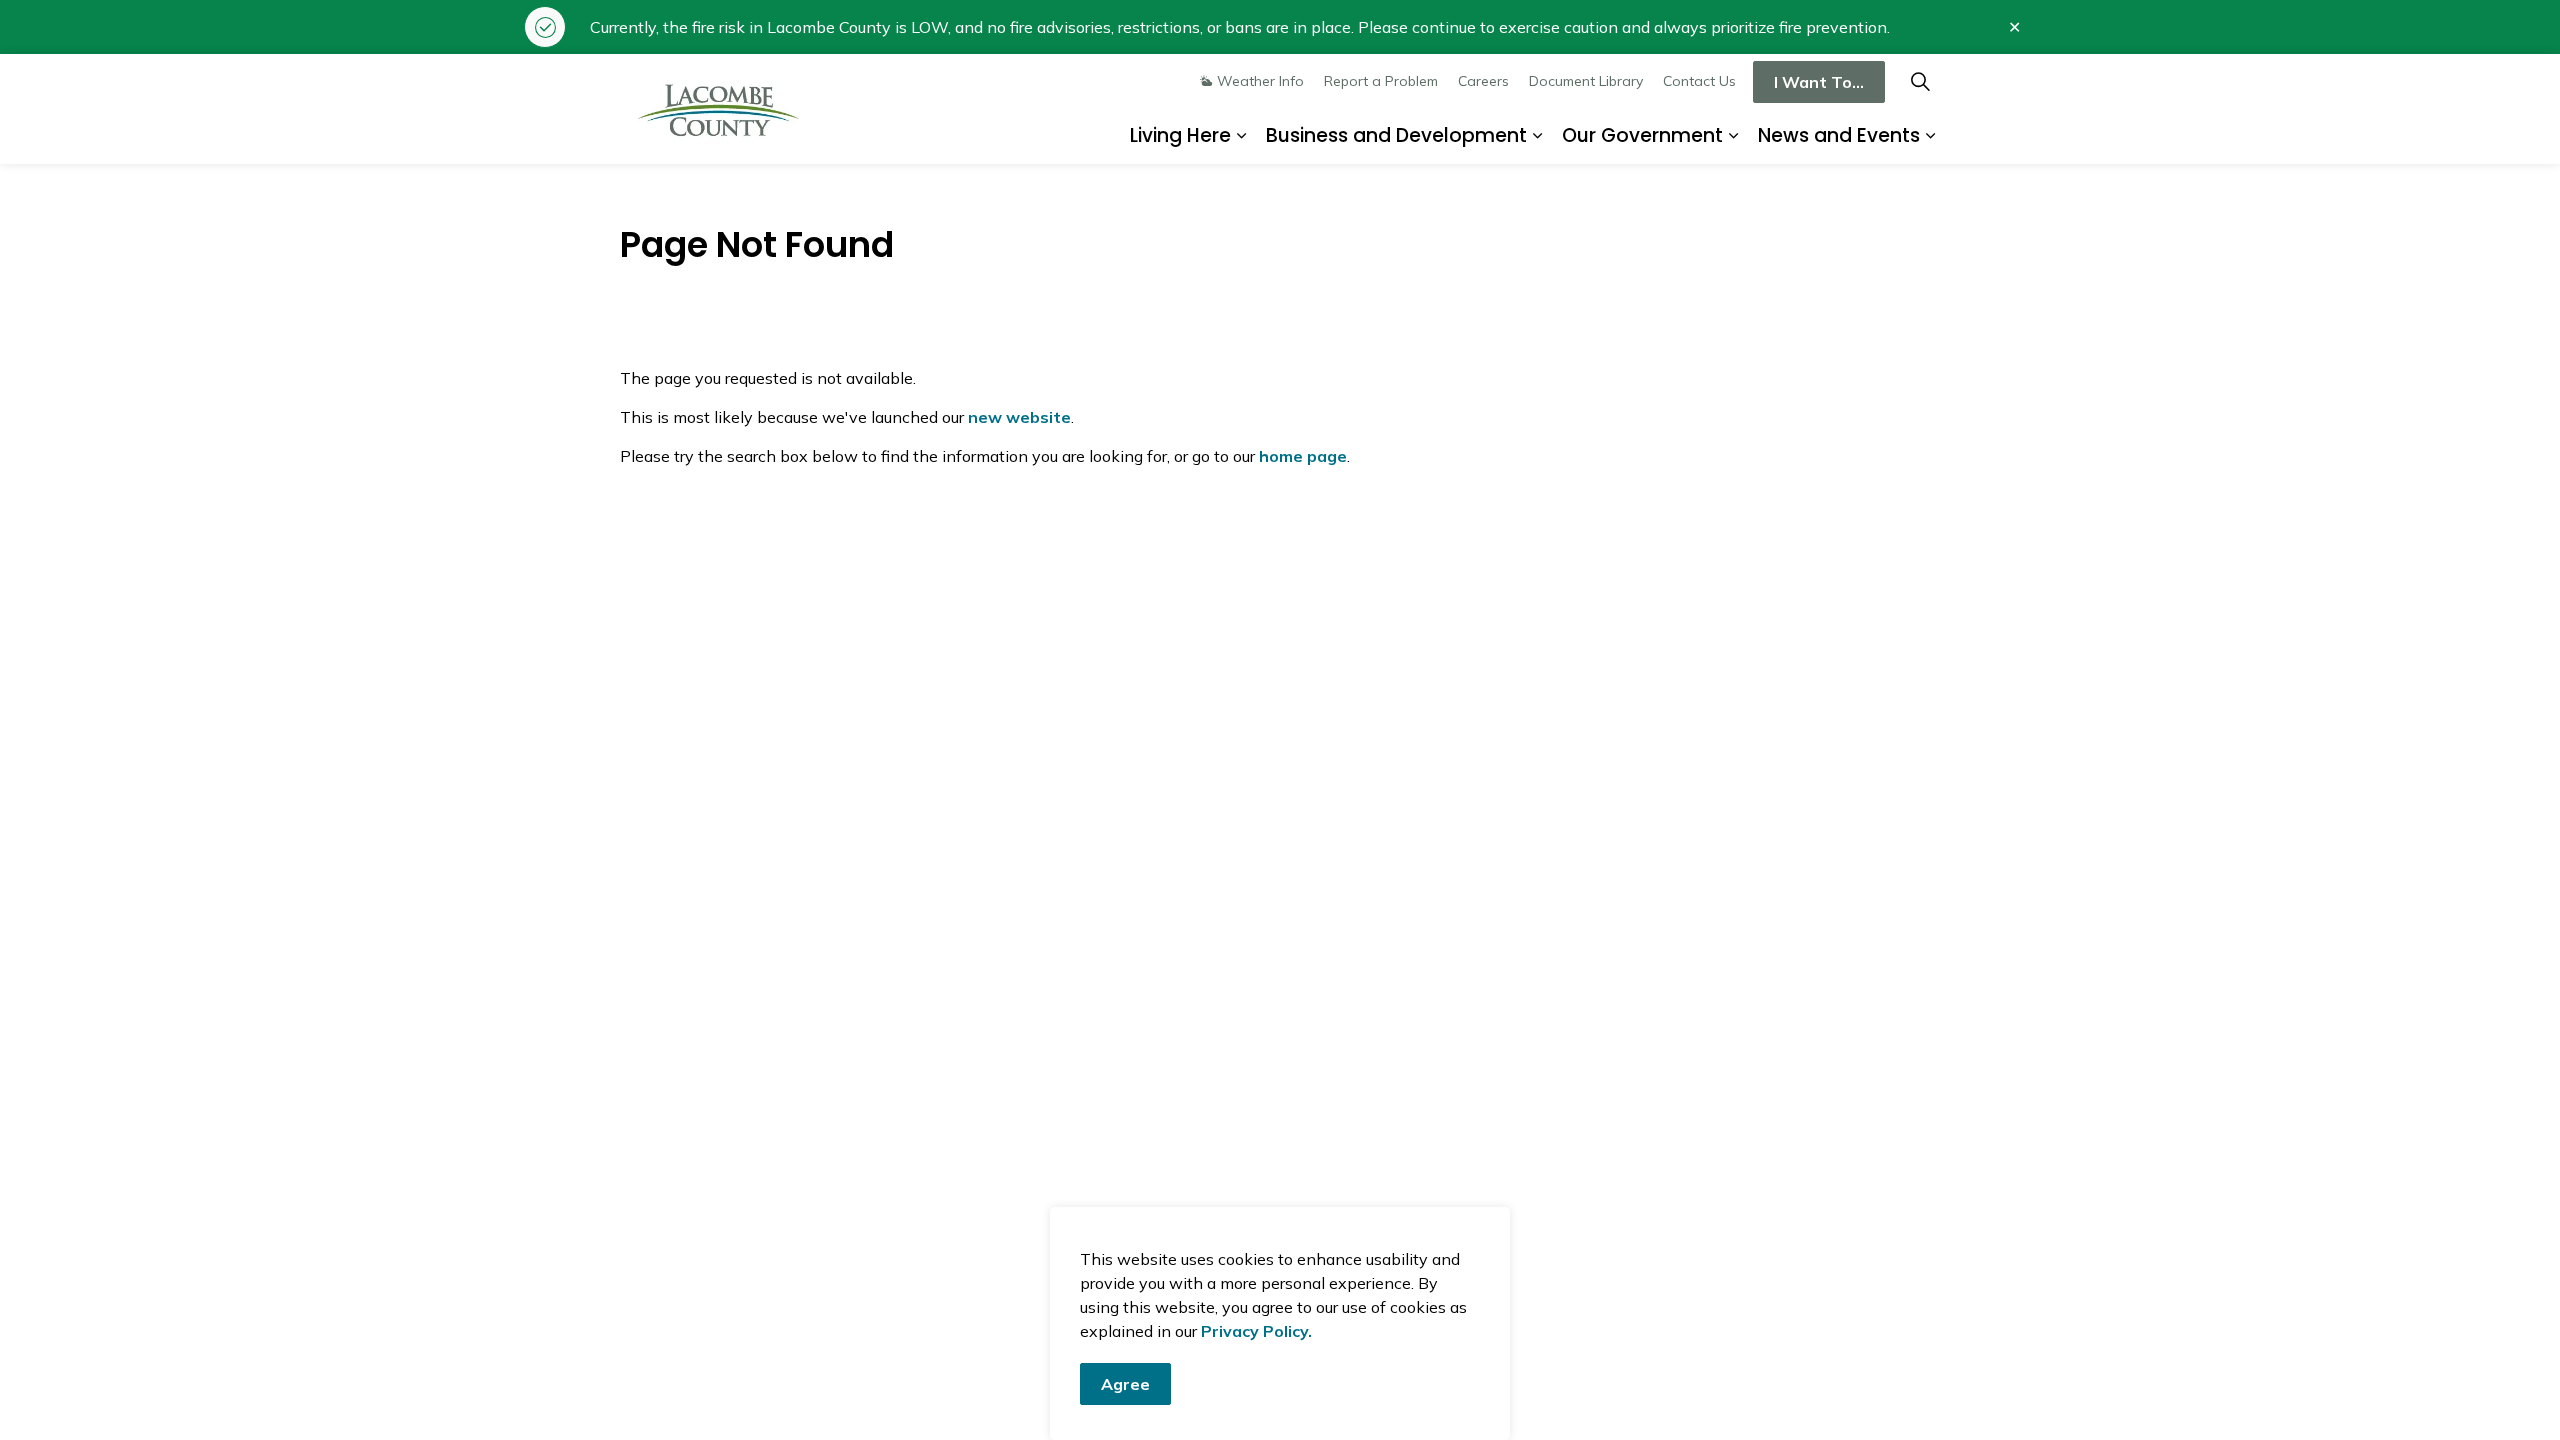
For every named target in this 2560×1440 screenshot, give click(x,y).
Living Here (1180, 135)
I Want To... (1819, 82)
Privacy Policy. (1256, 1331)
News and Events (1839, 135)
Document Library (1586, 81)
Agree (1125, 1384)
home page (1303, 456)
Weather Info (1260, 81)
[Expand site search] (1920, 81)
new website (1019, 417)
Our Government (1642, 135)
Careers (1483, 81)
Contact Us (1699, 81)
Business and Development (1396, 135)
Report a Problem (1381, 81)
